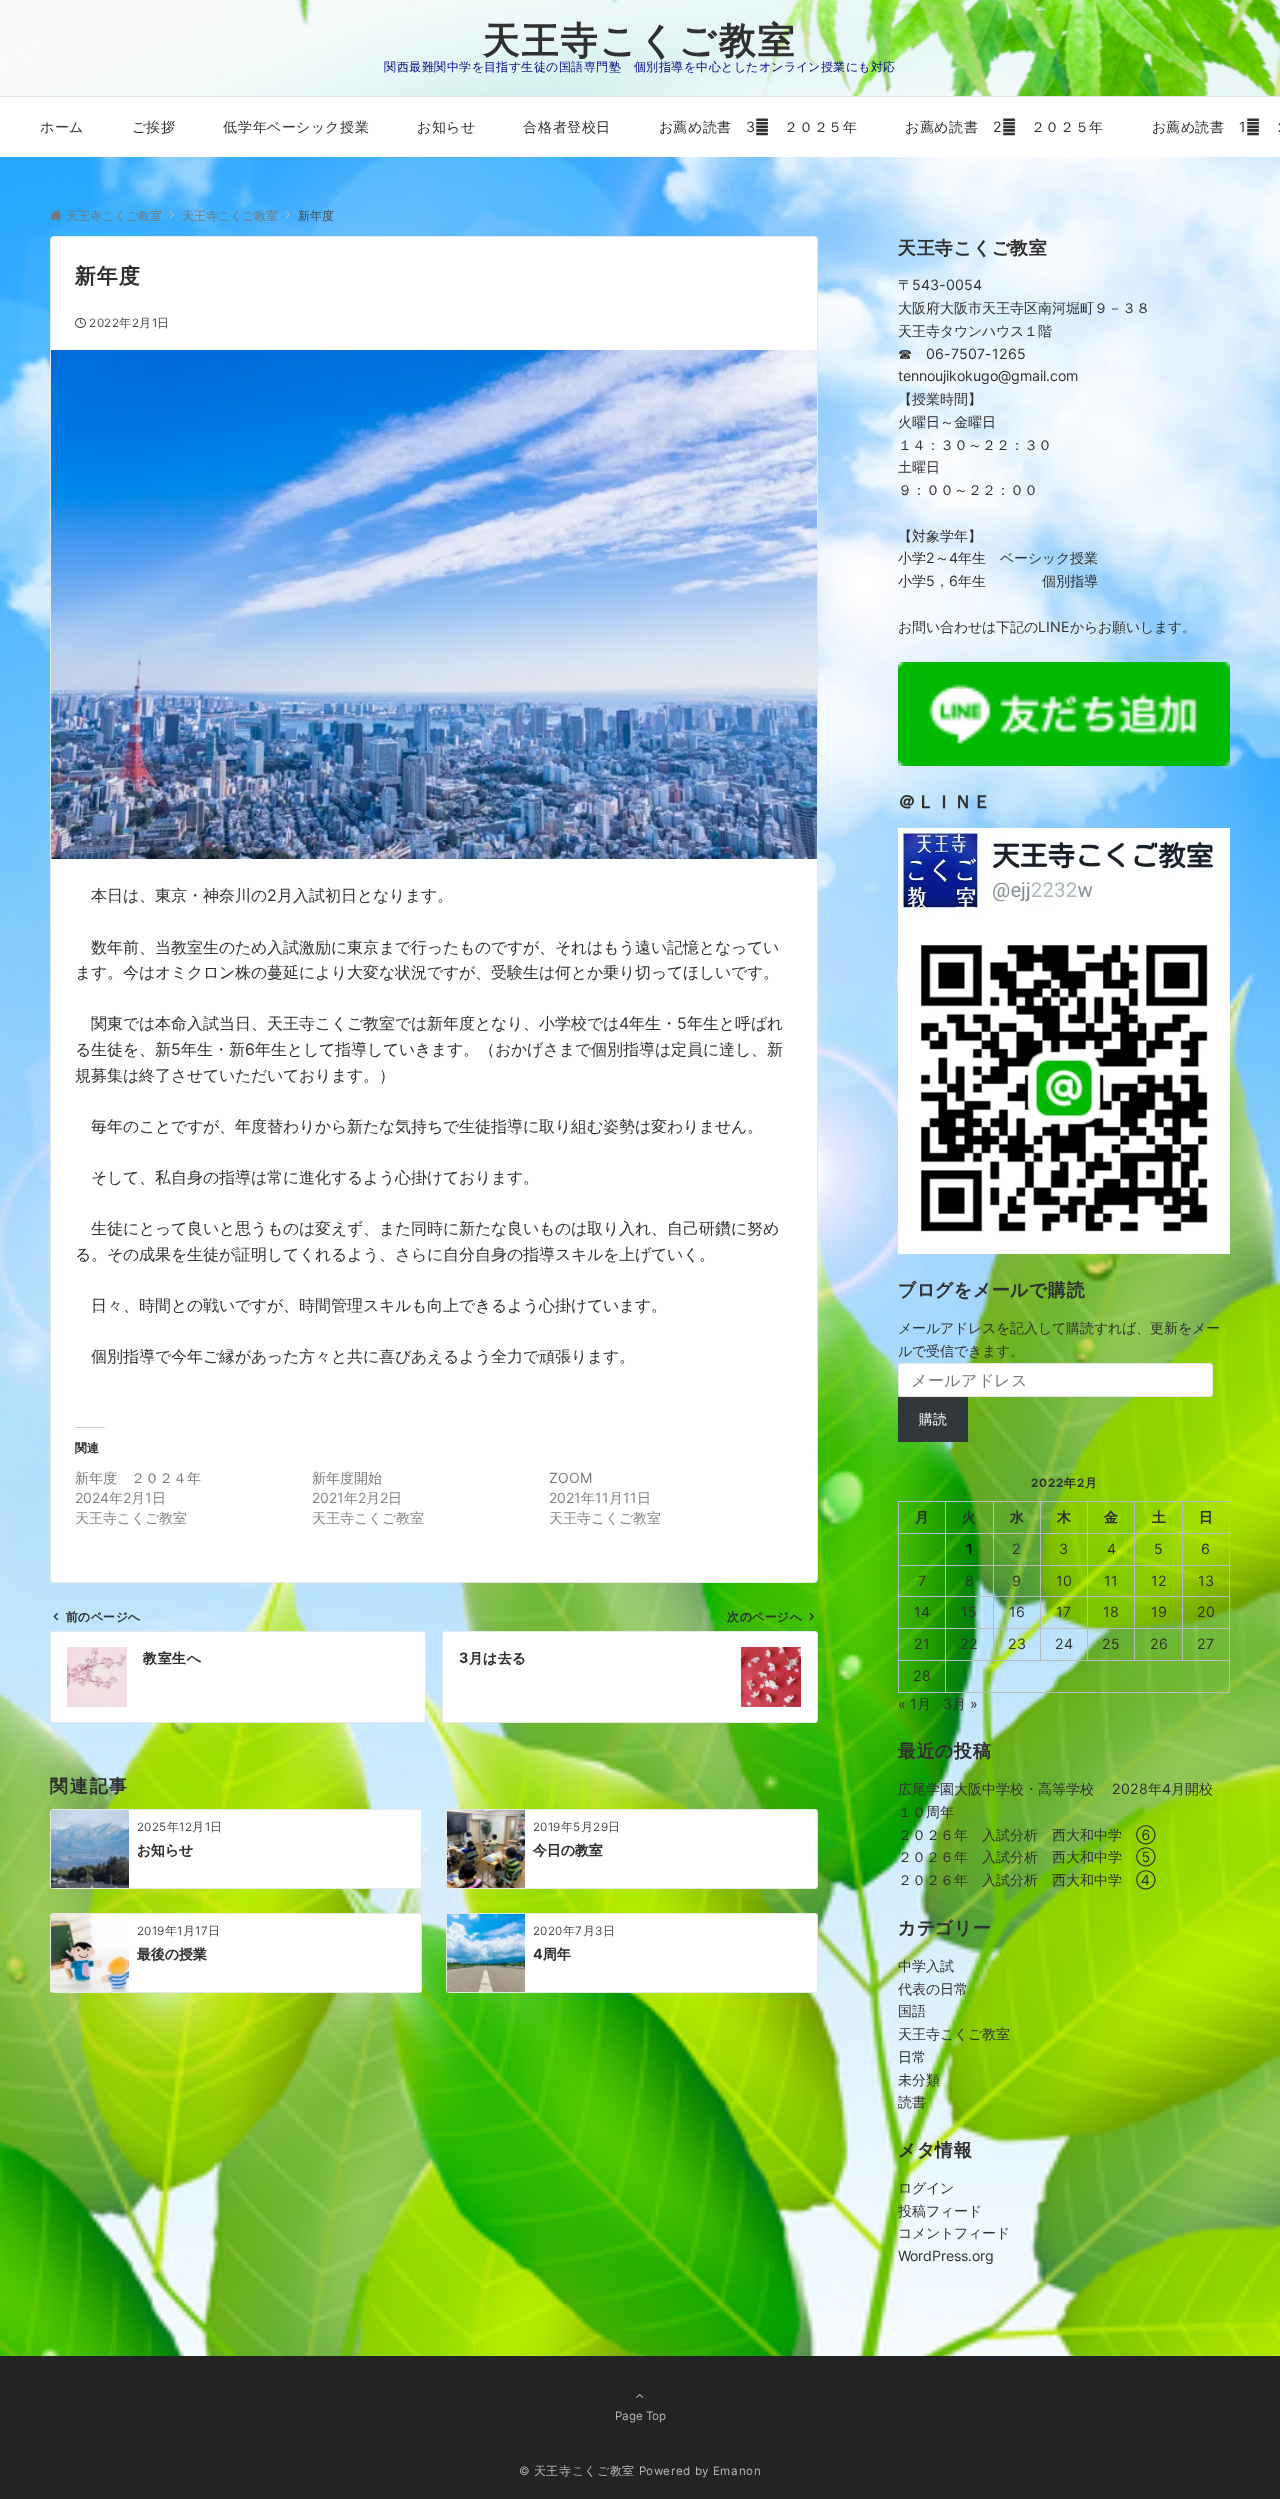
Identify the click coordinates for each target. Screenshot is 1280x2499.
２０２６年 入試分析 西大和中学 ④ (1027, 1879)
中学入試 (926, 1965)
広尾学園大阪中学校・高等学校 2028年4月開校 (1055, 1788)
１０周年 (926, 1811)
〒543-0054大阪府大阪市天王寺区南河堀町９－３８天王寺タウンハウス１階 (1024, 307)
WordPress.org (946, 2255)
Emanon (737, 2471)
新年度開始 (347, 1477)
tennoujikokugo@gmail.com (988, 375)
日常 (912, 2056)
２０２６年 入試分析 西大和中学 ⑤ (1027, 1856)
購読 (933, 1418)
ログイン (926, 2187)
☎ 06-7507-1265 (962, 353)
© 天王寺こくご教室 (577, 2471)
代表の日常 (933, 1988)
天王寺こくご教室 (640, 39)
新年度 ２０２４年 (138, 1477)
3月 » (960, 1703)
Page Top (640, 2416)
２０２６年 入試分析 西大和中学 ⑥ (1027, 1834)
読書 (912, 2101)
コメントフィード (954, 2232)
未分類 (919, 2079)
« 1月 (914, 1703)
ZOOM (570, 1477)
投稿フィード (940, 2210)
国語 (912, 2010)
